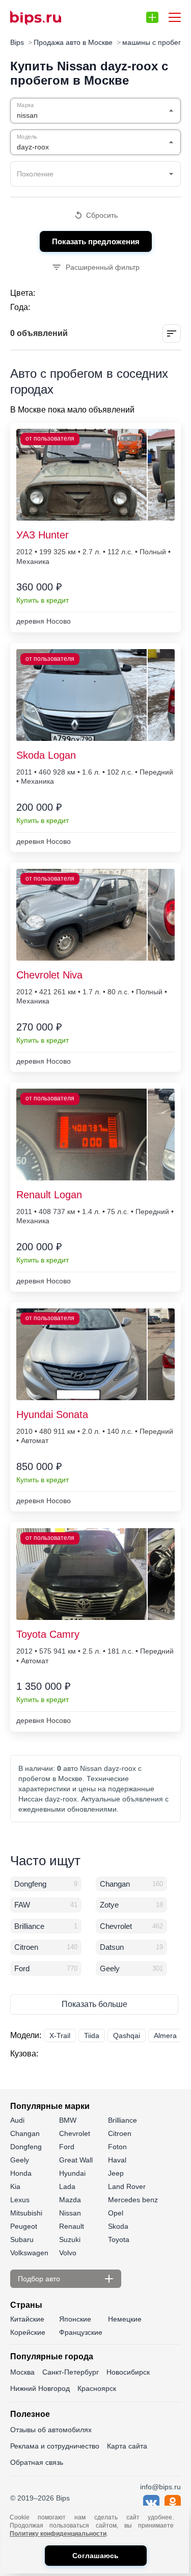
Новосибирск (128, 2372)
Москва (22, 2372)
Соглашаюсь (95, 2556)
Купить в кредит (43, 600)
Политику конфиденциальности (58, 2534)
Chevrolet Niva (49, 975)
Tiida (92, 2036)
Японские (75, 2319)
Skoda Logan (46, 755)
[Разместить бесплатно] (152, 17)
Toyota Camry (48, 1634)
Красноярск (97, 2388)
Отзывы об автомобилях (51, 2430)
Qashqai (127, 2036)
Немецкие (125, 2319)
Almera (165, 2036)
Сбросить (102, 215)
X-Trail (60, 2036)
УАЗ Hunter (43, 535)
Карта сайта (127, 2446)
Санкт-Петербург (71, 2372)
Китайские (27, 2319)
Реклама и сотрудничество (55, 2446)
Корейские (28, 2332)
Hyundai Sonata (52, 1414)
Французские (81, 2332)
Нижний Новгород (40, 2388)
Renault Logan (49, 1195)
